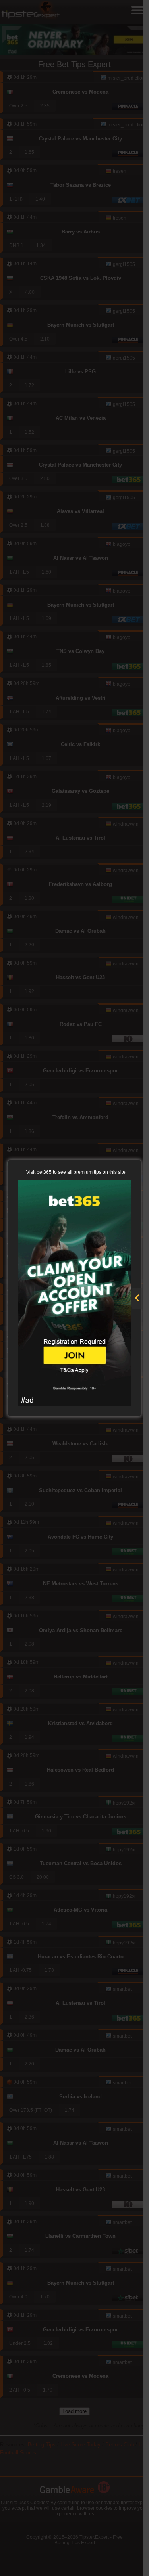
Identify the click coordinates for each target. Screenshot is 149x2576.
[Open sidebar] (137, 1299)
